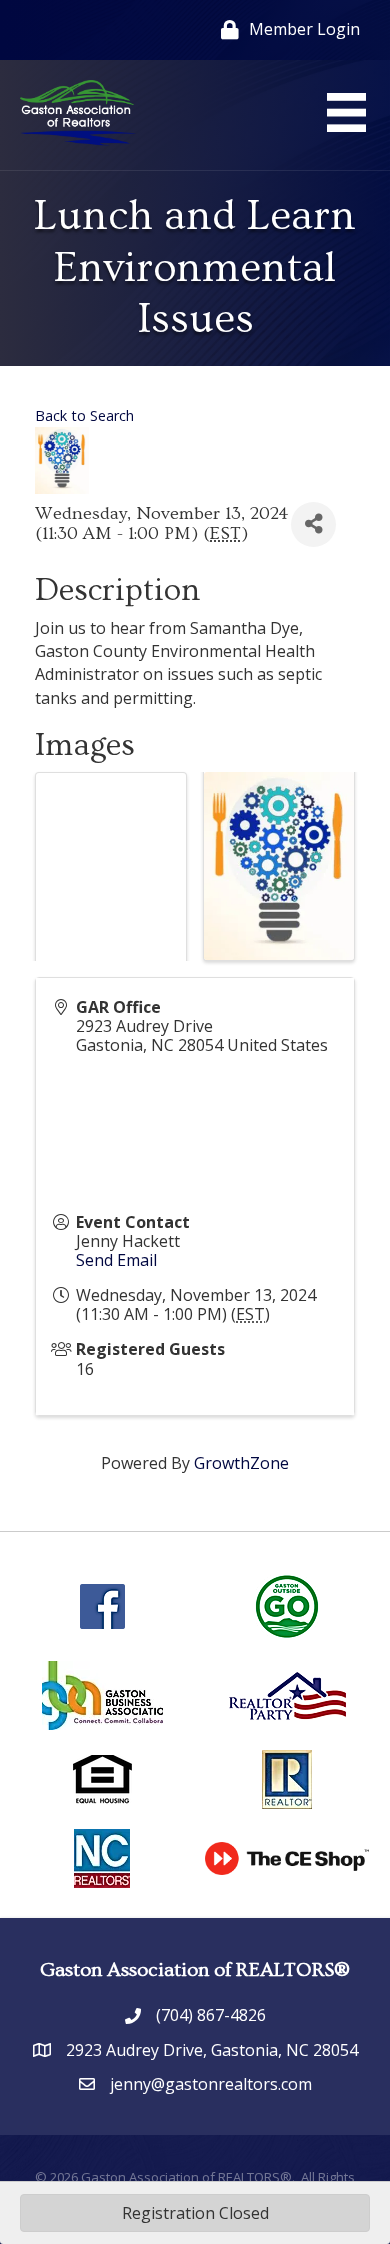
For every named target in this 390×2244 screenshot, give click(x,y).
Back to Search (84, 415)
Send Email (116, 1260)
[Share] (313, 524)
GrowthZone (241, 1463)
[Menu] (346, 112)
